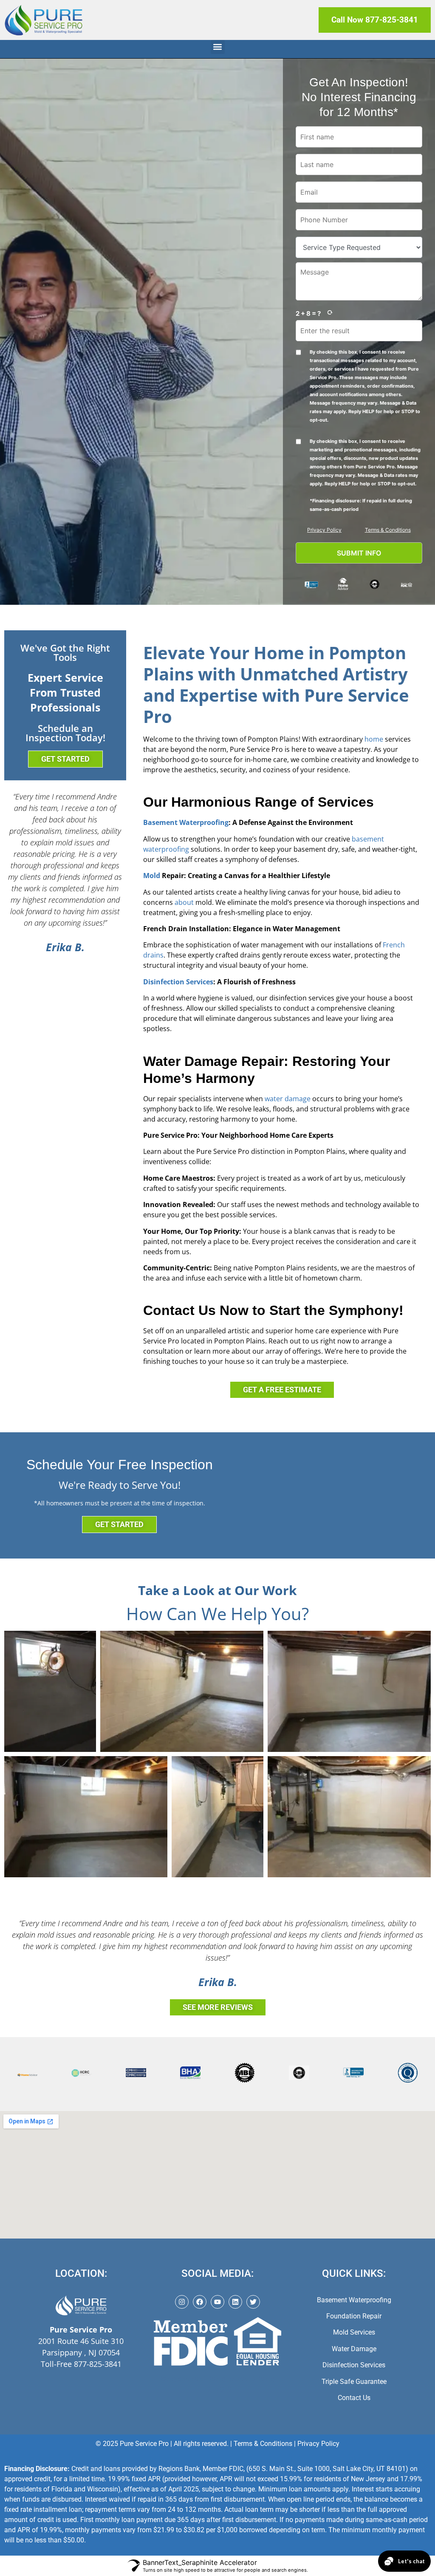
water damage (288, 1099)
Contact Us (354, 2398)
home (374, 739)
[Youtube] (217, 2302)
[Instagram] (182, 2302)
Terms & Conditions (388, 530)
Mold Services (354, 2332)
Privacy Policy (324, 530)
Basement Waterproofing (186, 822)
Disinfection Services (178, 982)
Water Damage (354, 2349)
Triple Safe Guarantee (354, 2382)
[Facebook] (200, 2302)
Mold (152, 876)
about (184, 902)
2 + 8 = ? (308, 313)
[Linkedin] (235, 2302)
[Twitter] (253, 2302)
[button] (218, 47)
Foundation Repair (354, 2316)
